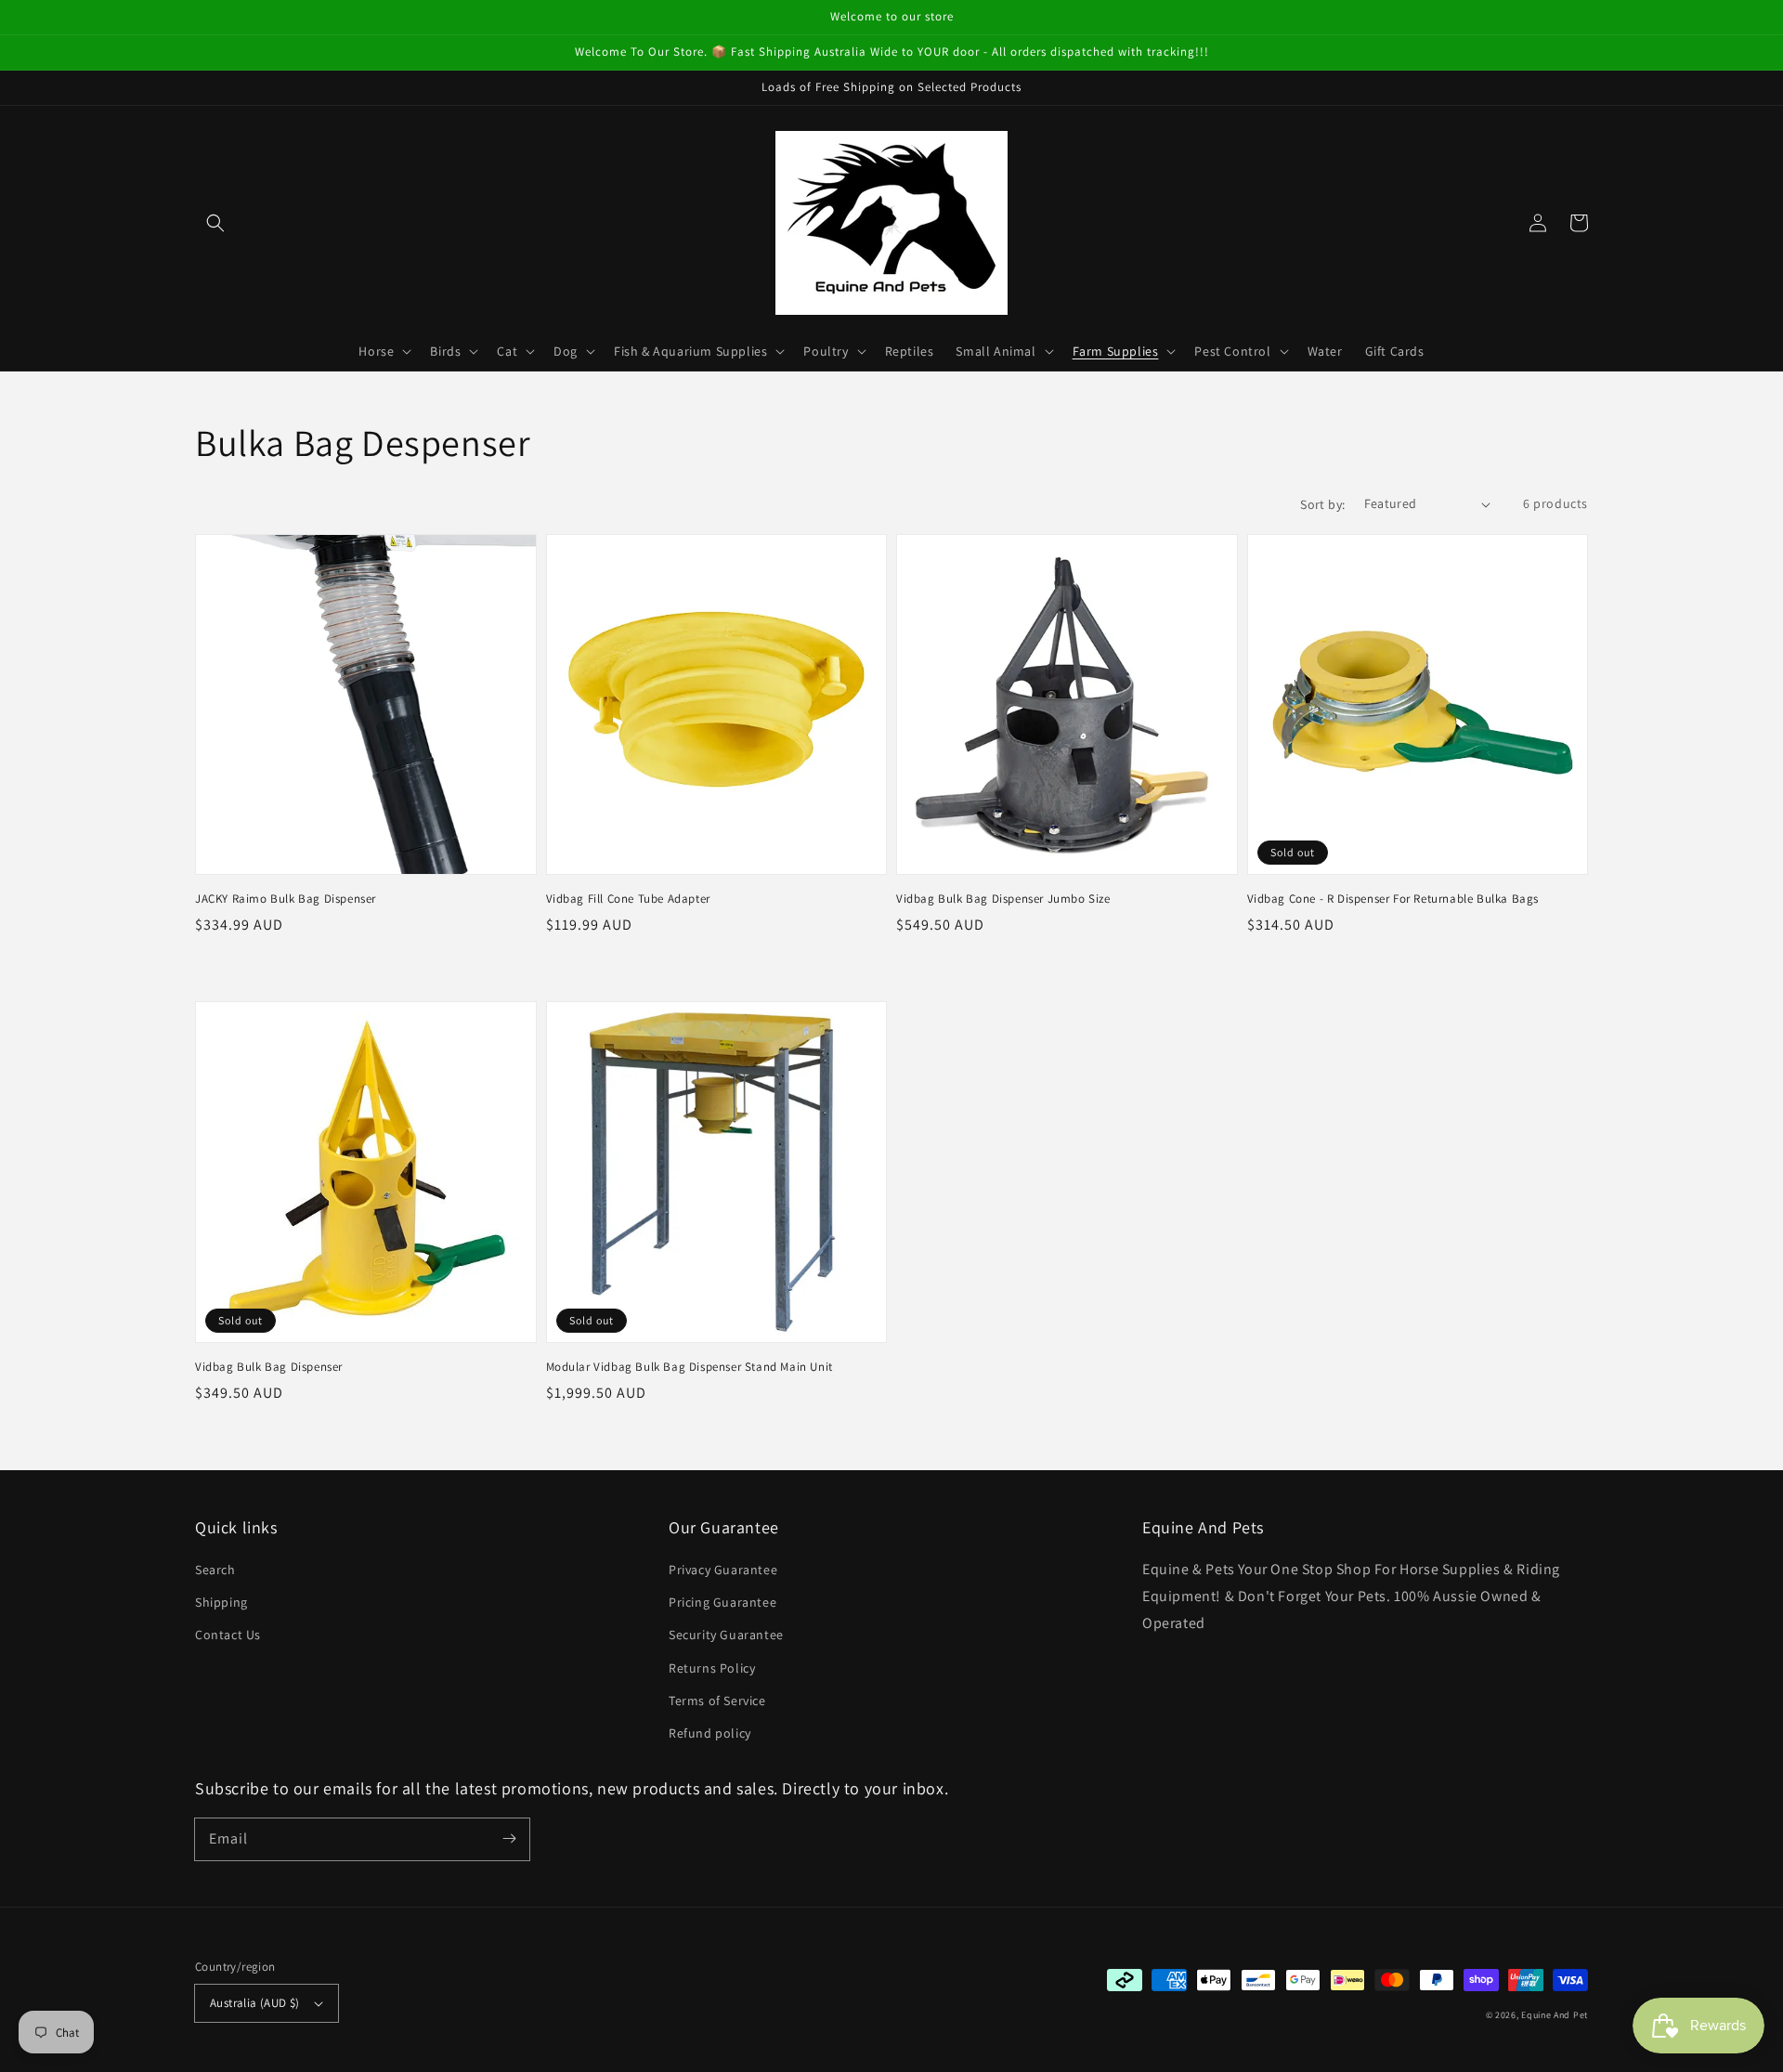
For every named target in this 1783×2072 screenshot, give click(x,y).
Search (215, 1570)
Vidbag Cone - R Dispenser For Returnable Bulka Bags (1393, 899)
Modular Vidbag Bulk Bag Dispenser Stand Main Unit (690, 1367)
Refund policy (710, 1733)
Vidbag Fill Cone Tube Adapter (628, 899)
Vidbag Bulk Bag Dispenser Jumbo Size (1003, 899)
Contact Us (228, 1635)
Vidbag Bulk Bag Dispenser (269, 1367)
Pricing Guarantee (722, 1602)
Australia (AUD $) (255, 2003)
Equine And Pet (1555, 2015)
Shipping (221, 1602)
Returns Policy (712, 1668)
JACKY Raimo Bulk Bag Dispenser (286, 899)
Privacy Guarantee (723, 1570)
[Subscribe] (509, 1839)
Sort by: (1322, 504)
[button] (215, 223)
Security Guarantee (726, 1635)
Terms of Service (717, 1701)
